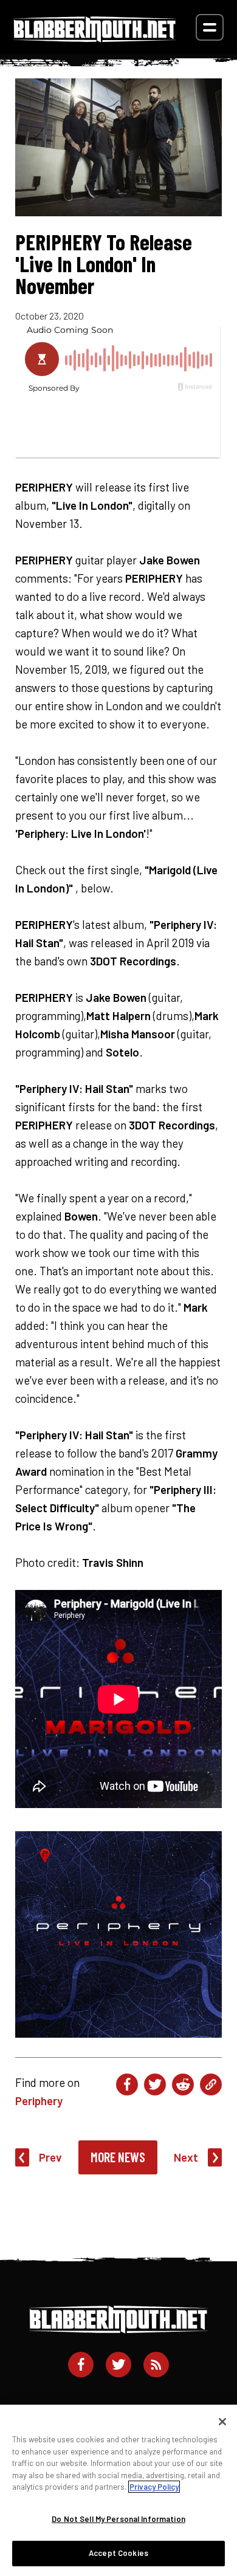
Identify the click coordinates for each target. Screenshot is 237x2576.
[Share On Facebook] (127, 2084)
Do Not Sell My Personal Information (118, 2519)
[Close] (222, 2422)
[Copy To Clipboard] (211, 2084)
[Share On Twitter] (155, 2084)
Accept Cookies (118, 2553)
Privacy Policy (154, 2487)
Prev (50, 2157)
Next (186, 2157)
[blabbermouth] (95, 38)
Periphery (39, 2101)
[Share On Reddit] (183, 2084)
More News (118, 2157)
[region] (118, 2490)
